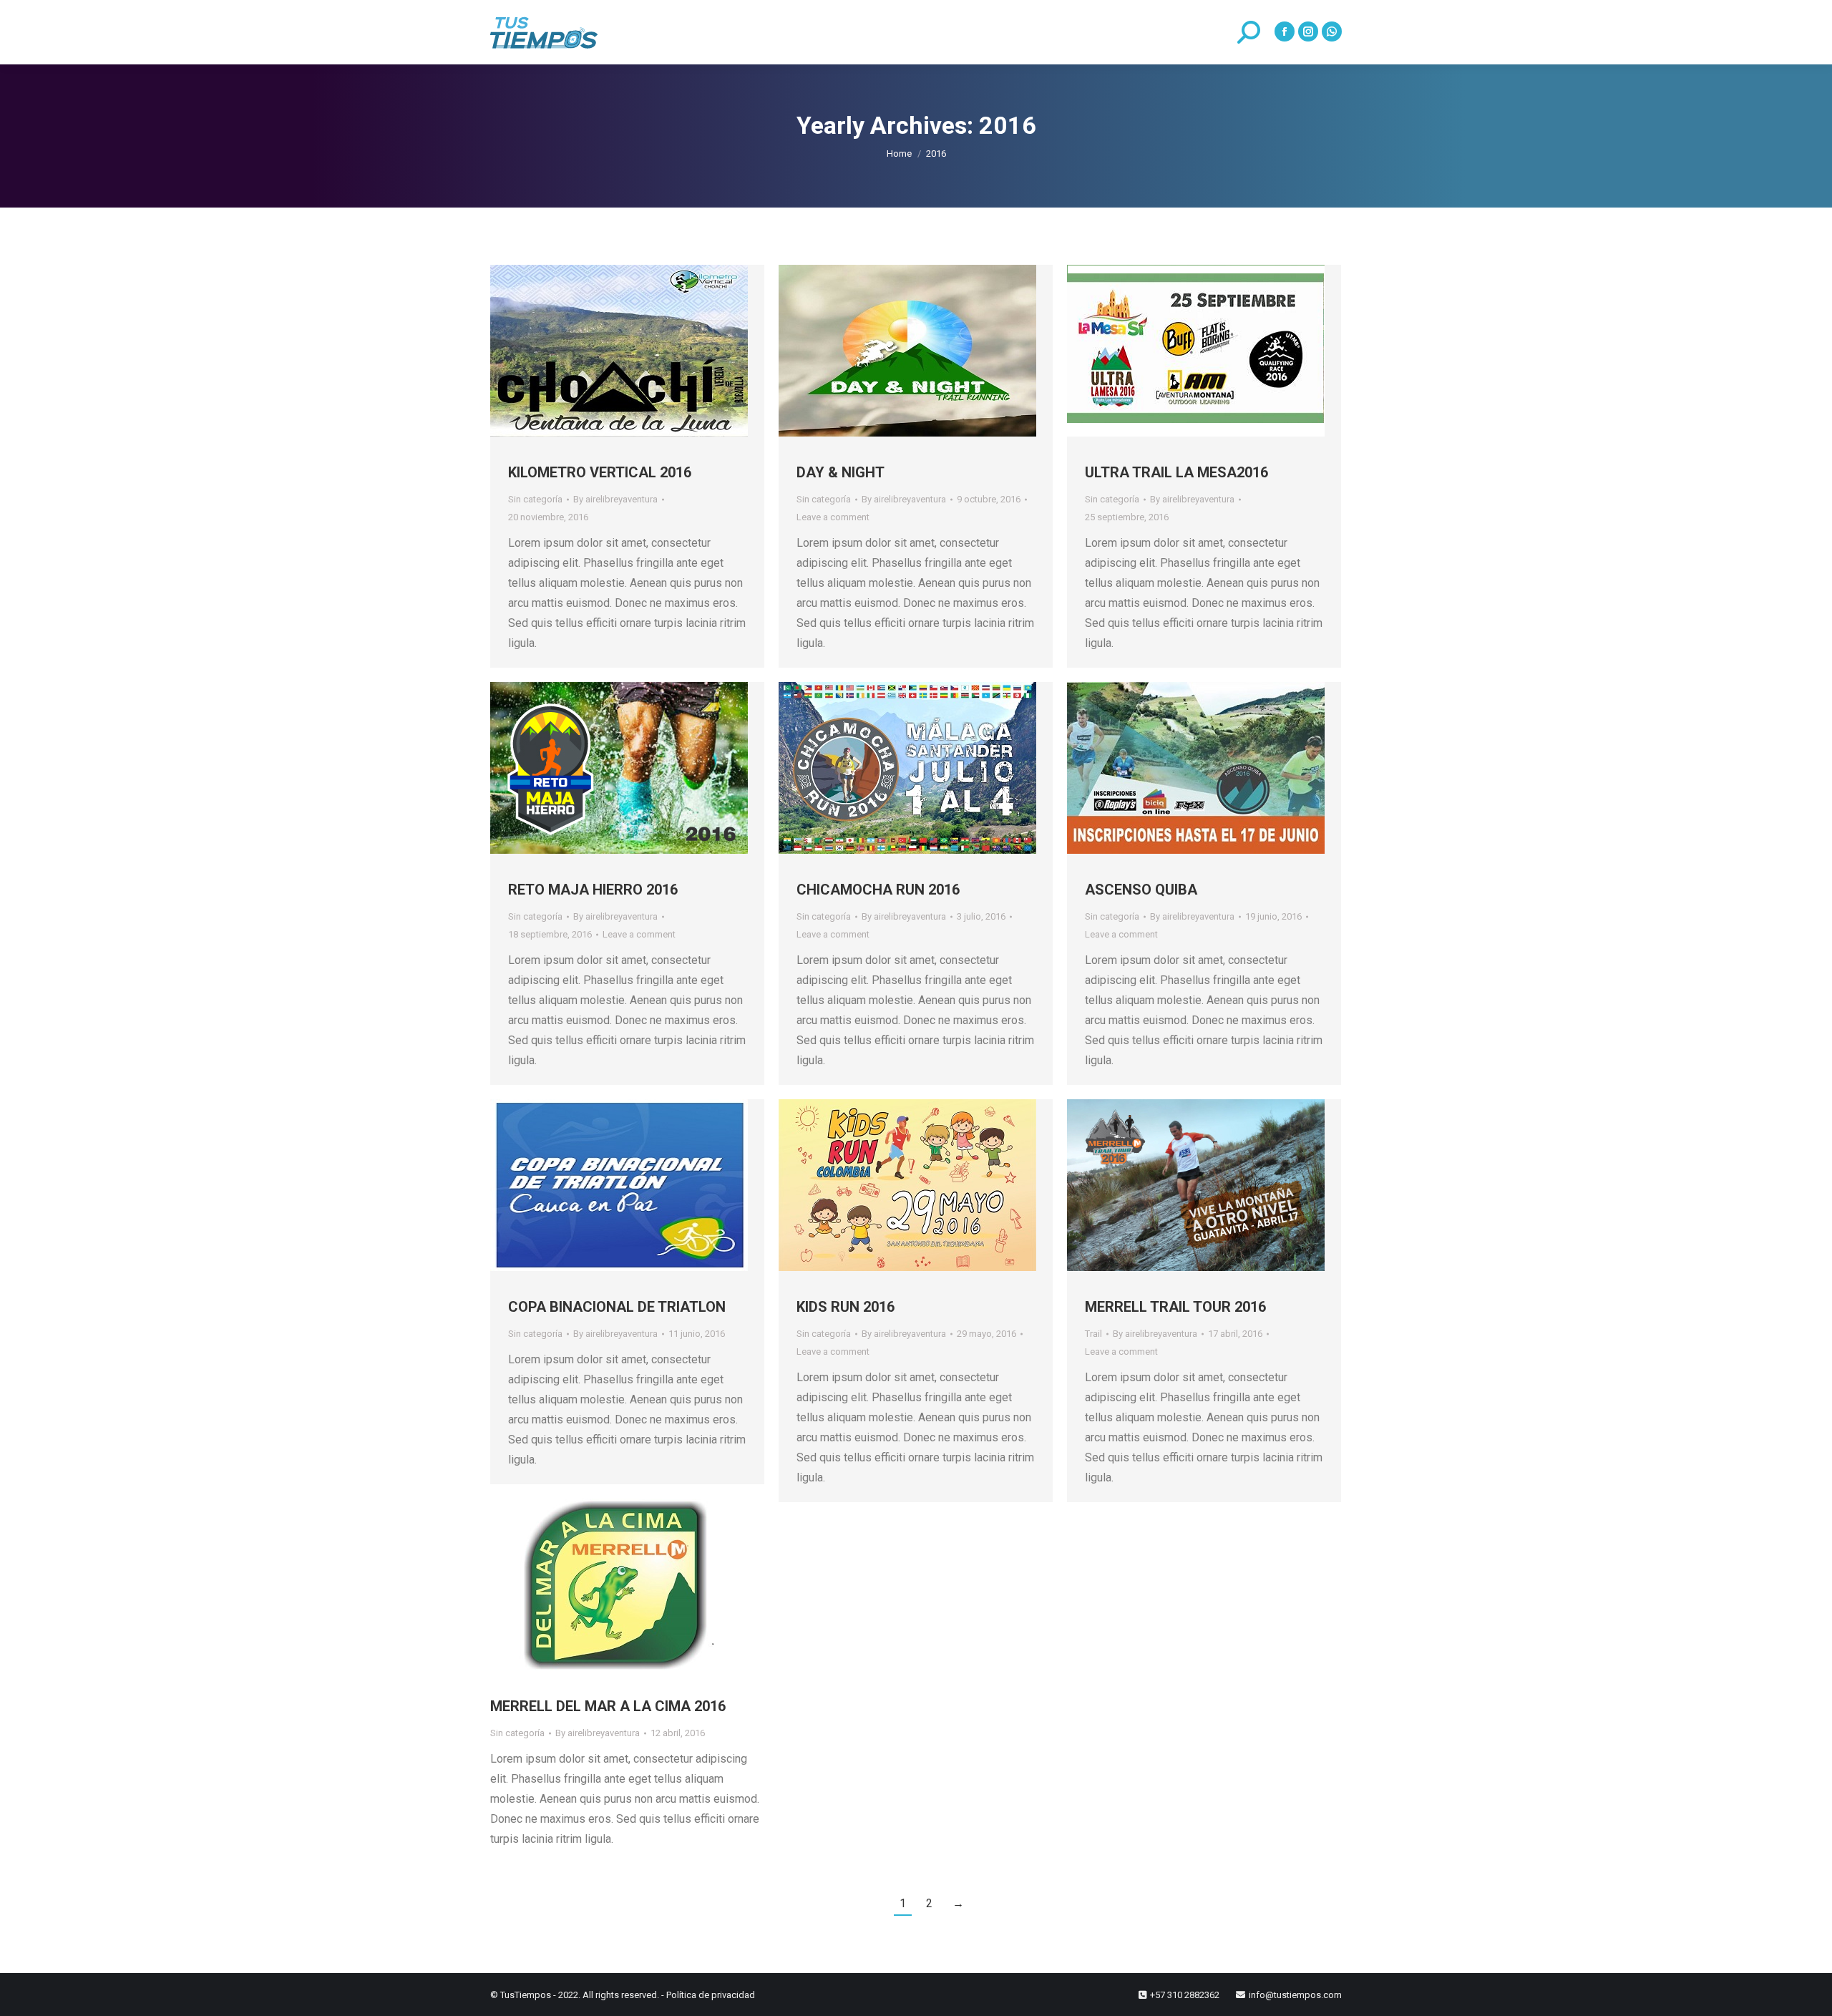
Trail (1093, 1334)
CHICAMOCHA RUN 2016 (878, 890)
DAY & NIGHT (841, 472)
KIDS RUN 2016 (846, 1307)
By (615, 499)
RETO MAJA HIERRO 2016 (593, 890)
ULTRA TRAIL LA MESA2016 (1176, 472)
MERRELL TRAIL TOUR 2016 (1175, 1307)
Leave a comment (833, 517)
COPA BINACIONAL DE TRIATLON (617, 1307)
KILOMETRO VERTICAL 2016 (600, 472)
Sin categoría (535, 499)
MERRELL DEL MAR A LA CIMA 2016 (608, 1706)
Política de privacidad (711, 1995)
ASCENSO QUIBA (1141, 890)
